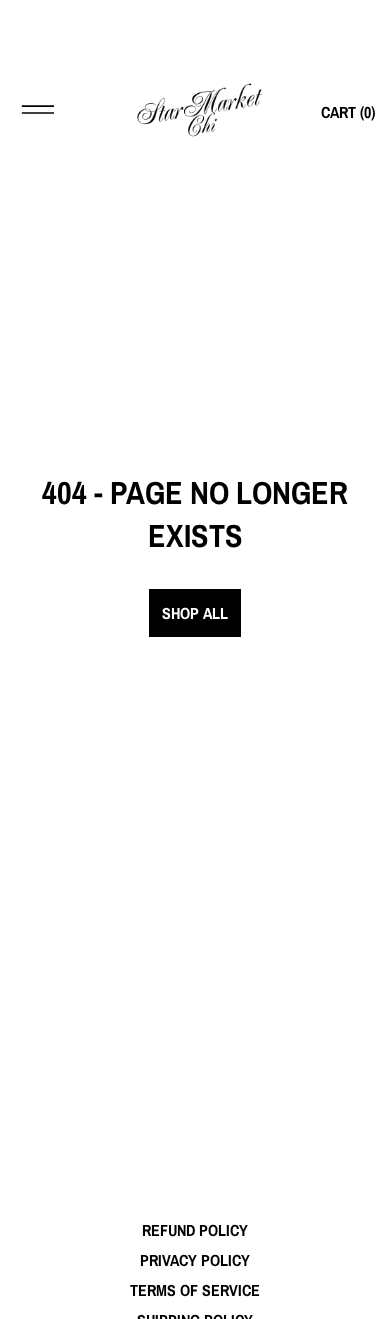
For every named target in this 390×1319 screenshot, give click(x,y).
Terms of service (195, 1290)
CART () (348, 112)
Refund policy (195, 1230)
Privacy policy (195, 1260)
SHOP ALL (195, 613)
